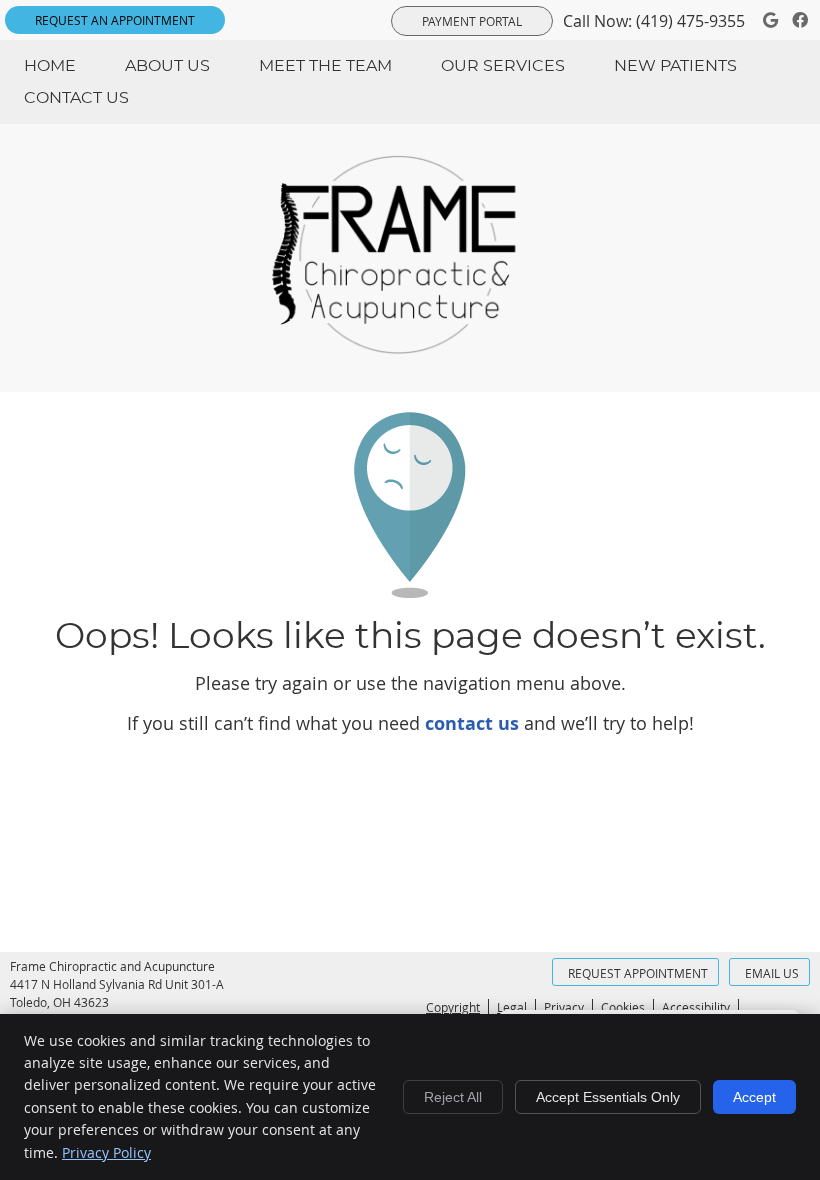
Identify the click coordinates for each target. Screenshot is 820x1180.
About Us (167, 66)
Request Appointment (638, 973)
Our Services (503, 66)
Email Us (772, 973)
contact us (472, 723)
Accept (754, 1097)
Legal (512, 1007)
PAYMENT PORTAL (472, 21)
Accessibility (696, 1007)
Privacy (564, 1007)
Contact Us (76, 98)
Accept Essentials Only (608, 1097)
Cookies (623, 1007)
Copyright (453, 1007)
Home (50, 66)
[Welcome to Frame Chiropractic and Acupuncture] (410, 348)
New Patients (675, 66)
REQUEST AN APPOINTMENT (115, 20)
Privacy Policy (106, 1152)
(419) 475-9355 (690, 21)
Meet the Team (325, 66)
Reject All (453, 1097)
